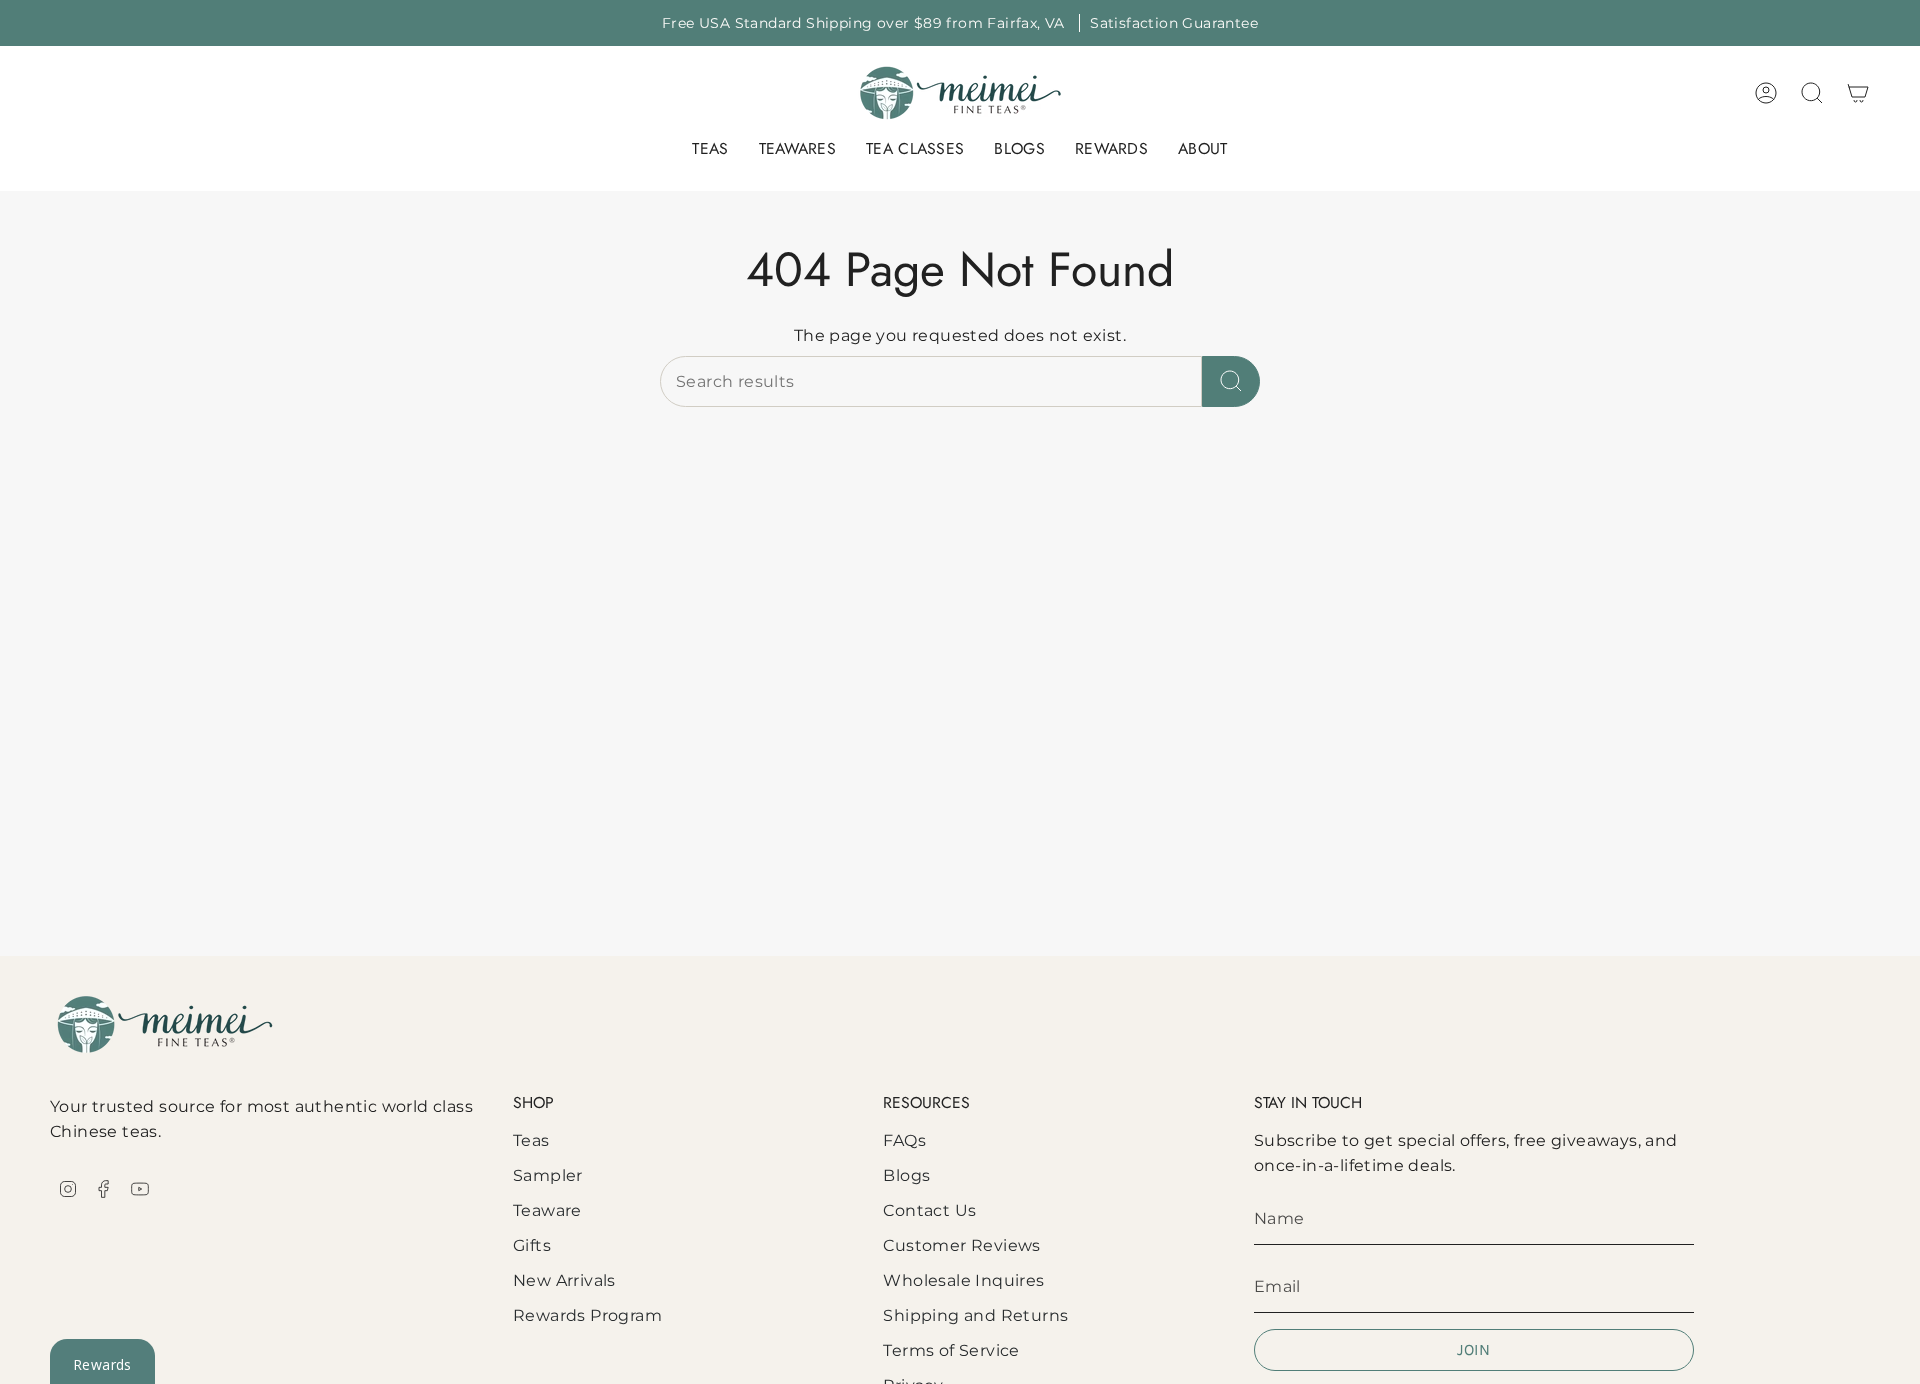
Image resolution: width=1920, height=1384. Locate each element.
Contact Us (929, 1210)
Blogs (906, 1175)
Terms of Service (951, 1350)
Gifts (532, 1245)
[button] (710, 150)
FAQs (904, 1140)
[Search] (1231, 381)
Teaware (547, 1210)
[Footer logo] (165, 1024)
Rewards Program (587, 1315)
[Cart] (1858, 93)
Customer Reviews (961, 1245)
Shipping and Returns (975, 1315)
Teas (531, 1140)
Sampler (548, 1175)
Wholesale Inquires (963, 1280)
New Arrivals (564, 1280)
